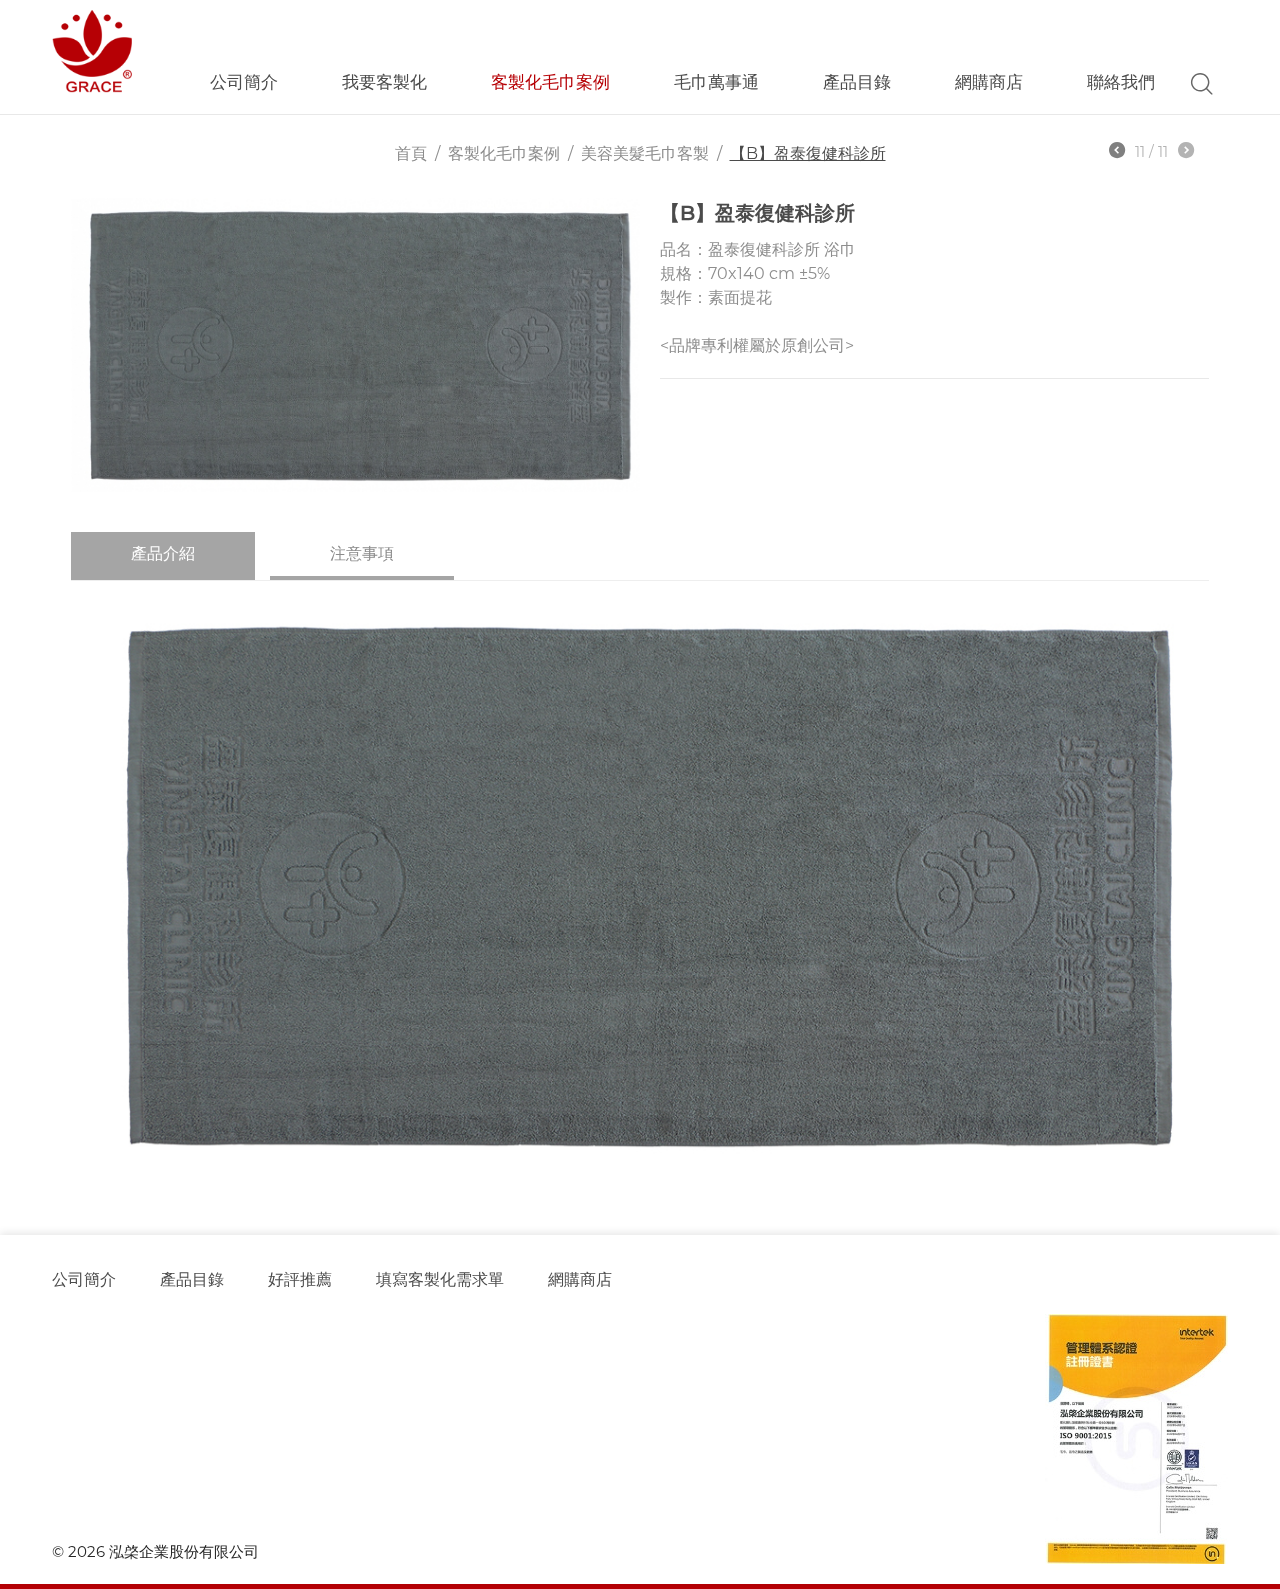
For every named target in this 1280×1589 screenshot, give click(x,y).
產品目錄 (192, 1279)
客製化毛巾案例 (550, 82)
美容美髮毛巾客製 (645, 153)
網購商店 (989, 82)
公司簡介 (244, 82)
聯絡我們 (1121, 82)
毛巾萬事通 (716, 82)
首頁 (411, 153)
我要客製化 (384, 82)
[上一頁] (1117, 153)
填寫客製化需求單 (440, 1279)
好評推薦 (300, 1279)
